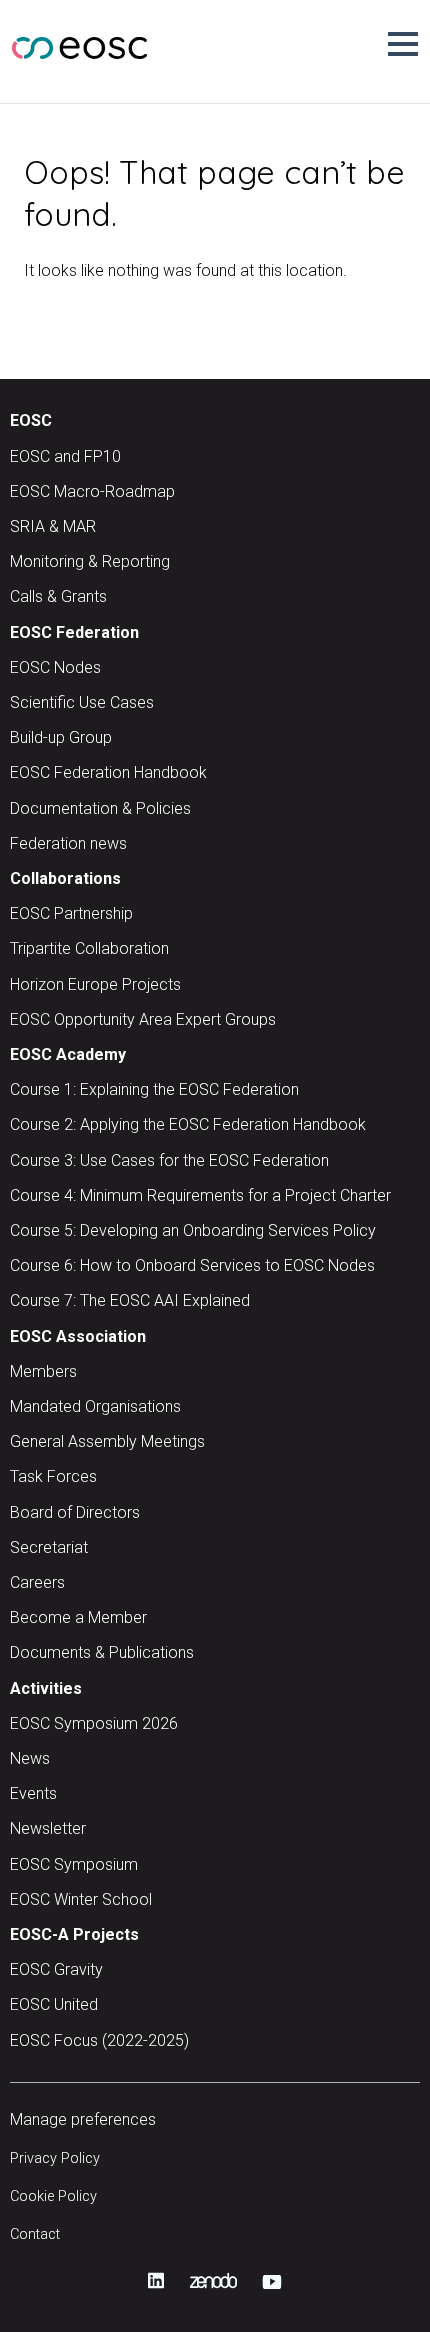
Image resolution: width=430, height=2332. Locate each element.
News (30, 1758)
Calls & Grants (58, 596)
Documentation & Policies (100, 808)
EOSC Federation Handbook (108, 772)
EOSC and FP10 (65, 456)
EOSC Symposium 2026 (94, 1723)
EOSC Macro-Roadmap (92, 491)
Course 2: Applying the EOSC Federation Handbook (188, 1124)
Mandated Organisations (95, 1406)
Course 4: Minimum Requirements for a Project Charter (200, 1195)
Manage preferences (83, 2119)
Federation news (68, 843)
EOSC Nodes (55, 667)
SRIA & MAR (53, 526)
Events (33, 1793)
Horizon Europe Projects (95, 984)
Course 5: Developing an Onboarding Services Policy (193, 1230)
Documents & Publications (102, 1652)
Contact (35, 2234)
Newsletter (48, 1828)
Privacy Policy (55, 2158)
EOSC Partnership (71, 913)
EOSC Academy (68, 1054)
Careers (37, 1582)
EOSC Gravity (56, 1969)
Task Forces (53, 1476)
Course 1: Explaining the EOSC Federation (154, 1089)
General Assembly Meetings (107, 1441)
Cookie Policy (53, 2196)
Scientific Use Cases (82, 702)
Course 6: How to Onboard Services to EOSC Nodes (192, 1265)
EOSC (31, 420)
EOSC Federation (74, 632)
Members (43, 1371)
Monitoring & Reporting (90, 561)
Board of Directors (75, 1512)
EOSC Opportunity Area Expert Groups (143, 1019)
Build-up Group (61, 737)
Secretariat (49, 1547)
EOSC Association (78, 1336)
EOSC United (54, 2004)
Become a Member (78, 1617)
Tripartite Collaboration (89, 948)
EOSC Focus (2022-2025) (99, 2040)
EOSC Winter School (81, 1899)
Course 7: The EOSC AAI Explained (130, 1300)
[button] (403, 44)
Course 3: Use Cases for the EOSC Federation (169, 1160)
